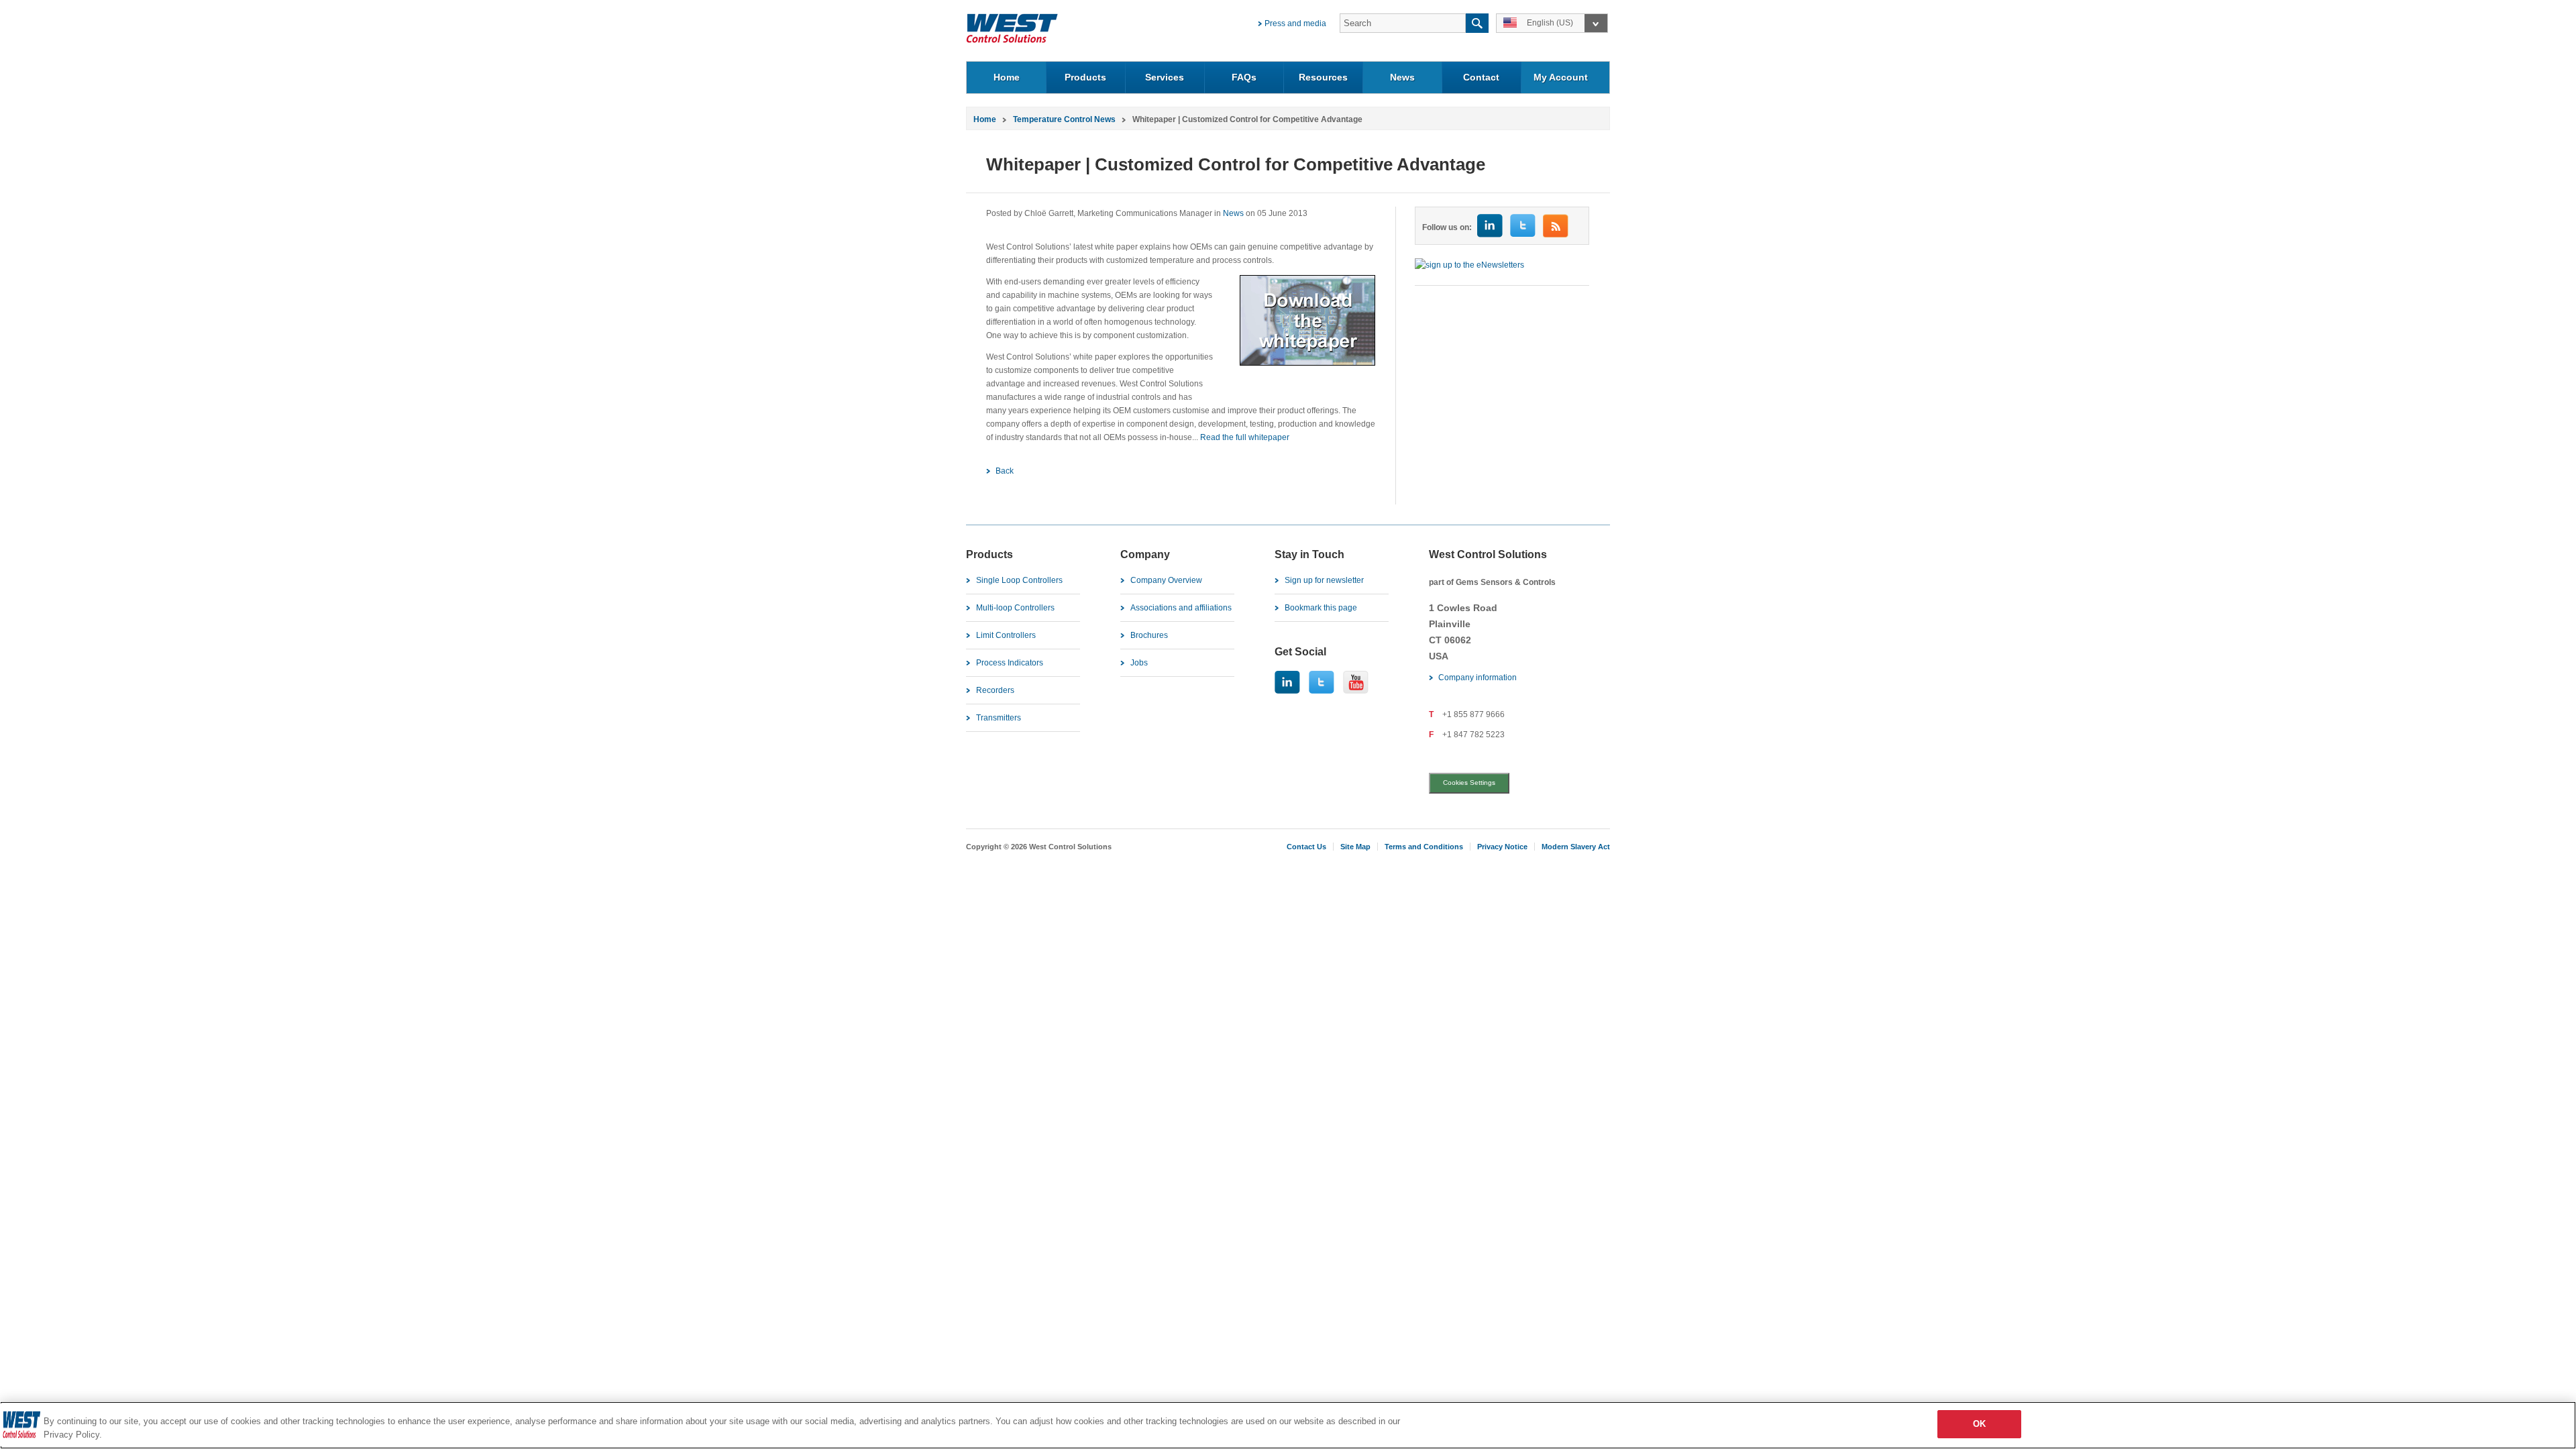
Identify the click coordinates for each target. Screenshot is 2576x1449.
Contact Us (1306, 847)
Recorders (995, 690)
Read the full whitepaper (1245, 437)
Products (1085, 77)
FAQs (1244, 77)
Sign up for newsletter (1324, 580)
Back (1005, 471)
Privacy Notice (1502, 847)
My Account (1561, 77)
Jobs (1139, 663)
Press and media (1295, 23)
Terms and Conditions (1424, 847)
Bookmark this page (1321, 608)
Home (1007, 77)
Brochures (1149, 635)
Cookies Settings (1469, 783)
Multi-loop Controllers (1015, 608)
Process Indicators (1010, 663)
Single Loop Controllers (1019, 580)
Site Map (1355, 847)
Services (1165, 77)
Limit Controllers (1006, 635)
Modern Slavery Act (1576, 847)
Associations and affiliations (1181, 608)
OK (1979, 1424)
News (1402, 77)
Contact (1481, 77)
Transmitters (999, 718)
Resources (1323, 77)
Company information (1478, 678)
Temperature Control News (1064, 119)
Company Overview (1166, 580)
